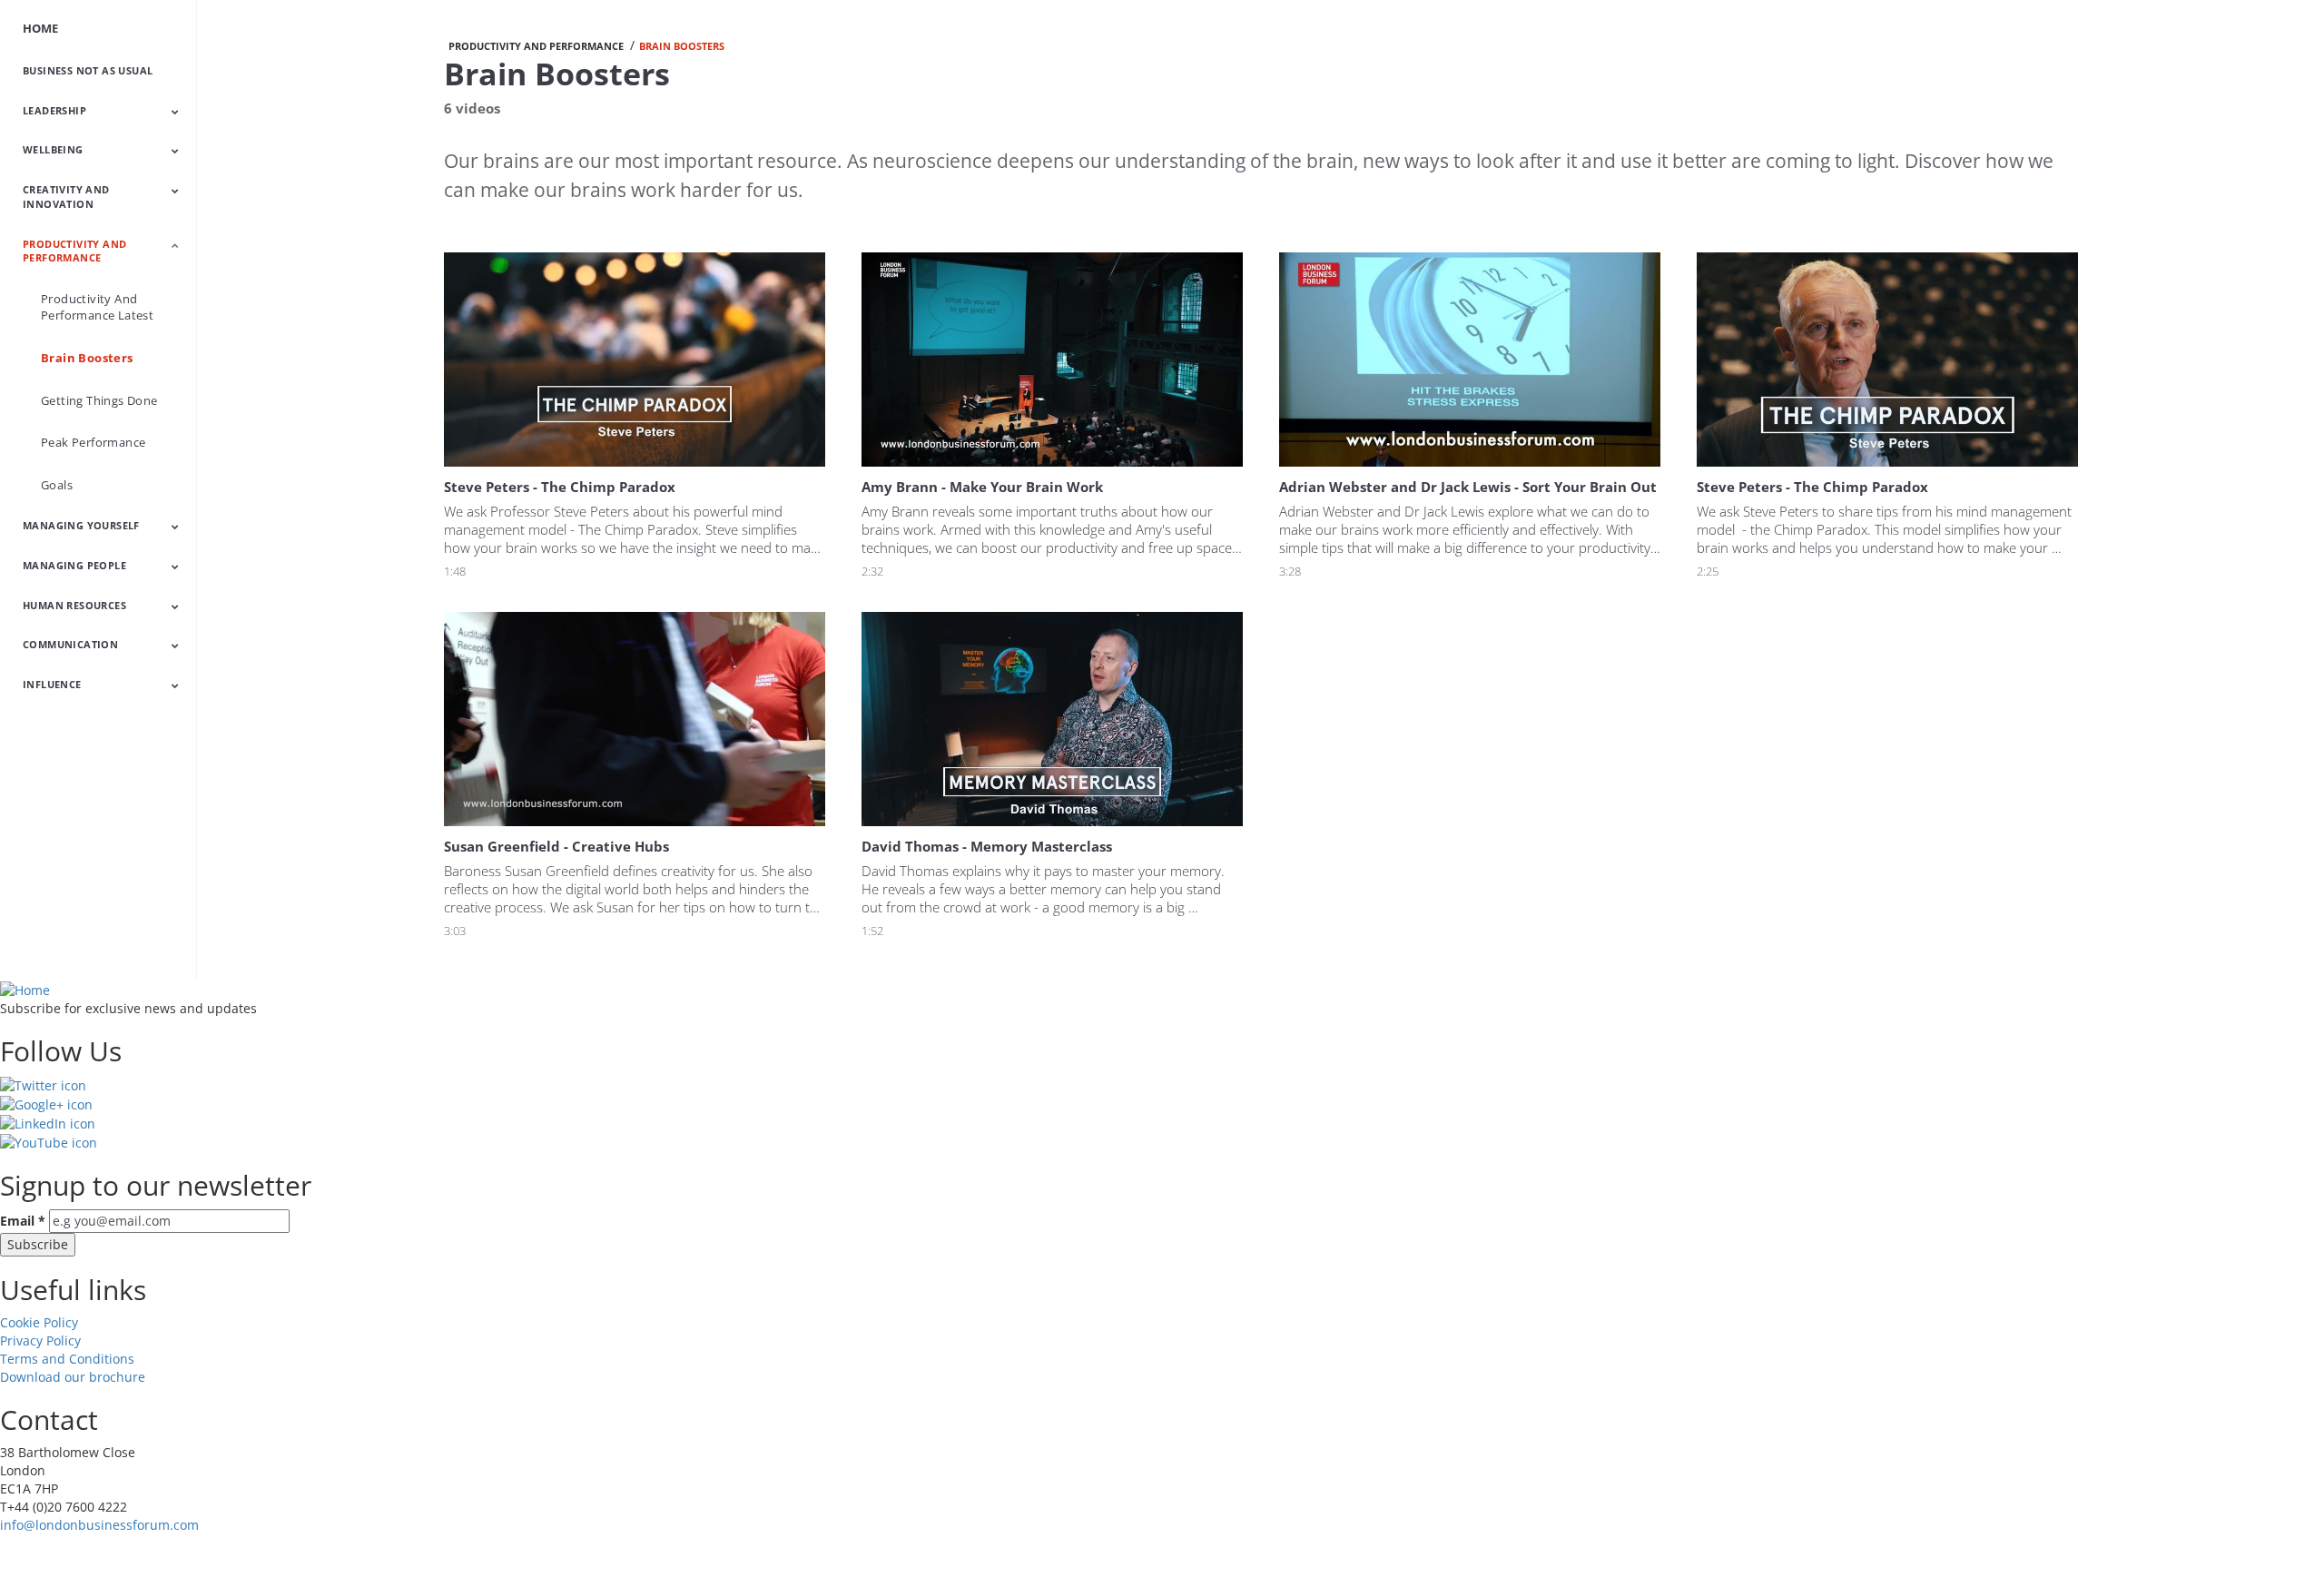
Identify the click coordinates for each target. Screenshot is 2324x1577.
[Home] (25, 989)
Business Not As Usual (88, 70)
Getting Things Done (99, 400)
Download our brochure (73, 1377)
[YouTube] (49, 1142)
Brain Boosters (87, 358)
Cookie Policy (39, 1322)
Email (23, 1221)
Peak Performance (93, 442)
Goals (57, 485)
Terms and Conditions (67, 1359)
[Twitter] (43, 1084)
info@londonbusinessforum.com (99, 1525)
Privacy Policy (40, 1340)
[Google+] (46, 1104)
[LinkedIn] (48, 1123)
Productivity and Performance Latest (97, 307)
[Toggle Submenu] (175, 112)
